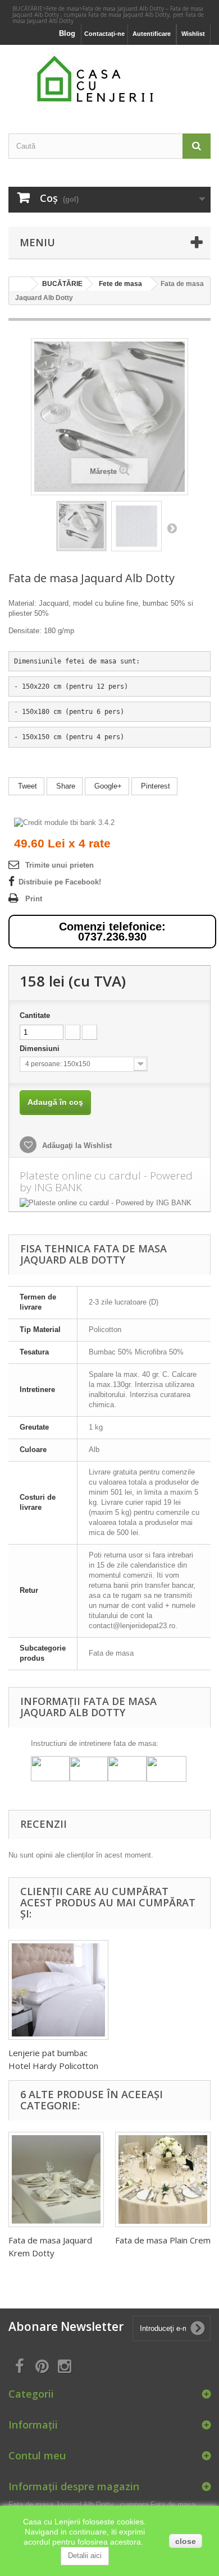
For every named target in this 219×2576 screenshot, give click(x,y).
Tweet (26, 786)
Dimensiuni (41, 1049)
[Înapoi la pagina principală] (20, 284)
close (186, 2541)
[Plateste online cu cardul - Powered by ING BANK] (109, 1203)
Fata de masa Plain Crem (163, 2240)
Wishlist (193, 34)
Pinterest (154, 786)
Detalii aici (85, 2556)
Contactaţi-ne (104, 34)
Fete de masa (63, 8)
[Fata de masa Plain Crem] (163, 2179)
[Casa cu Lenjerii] (109, 79)
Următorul (172, 528)
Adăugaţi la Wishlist (76, 1146)
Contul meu (37, 2455)
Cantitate (35, 1015)
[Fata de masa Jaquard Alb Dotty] (81, 526)
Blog (67, 33)
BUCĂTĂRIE (28, 8)
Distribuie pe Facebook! (60, 882)
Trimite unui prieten (60, 865)
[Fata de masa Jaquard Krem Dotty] (56, 2179)
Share (65, 786)
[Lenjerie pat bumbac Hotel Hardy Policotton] (58, 1990)
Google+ (107, 786)
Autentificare (152, 34)
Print (34, 899)
